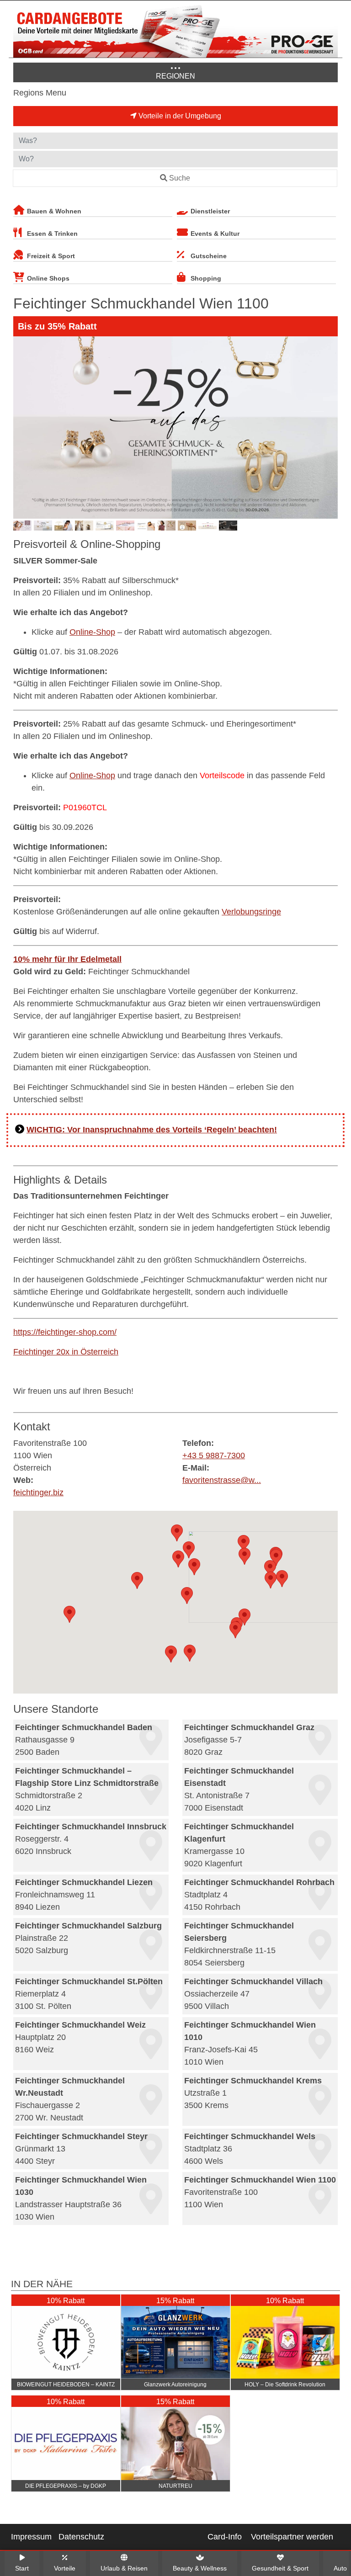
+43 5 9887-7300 (214, 1455)
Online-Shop (92, 632)
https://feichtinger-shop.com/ (65, 1332)
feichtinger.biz (38, 1492)
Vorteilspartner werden (292, 2537)
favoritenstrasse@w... (222, 1480)
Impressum (31, 2537)
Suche (180, 178)
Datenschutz (81, 2537)
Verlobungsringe (251, 912)
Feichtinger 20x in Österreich (66, 1352)
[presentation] (22, 428)
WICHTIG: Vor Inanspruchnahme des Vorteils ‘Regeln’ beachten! (152, 1130)
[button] (189, 1550)
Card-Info (225, 2537)
